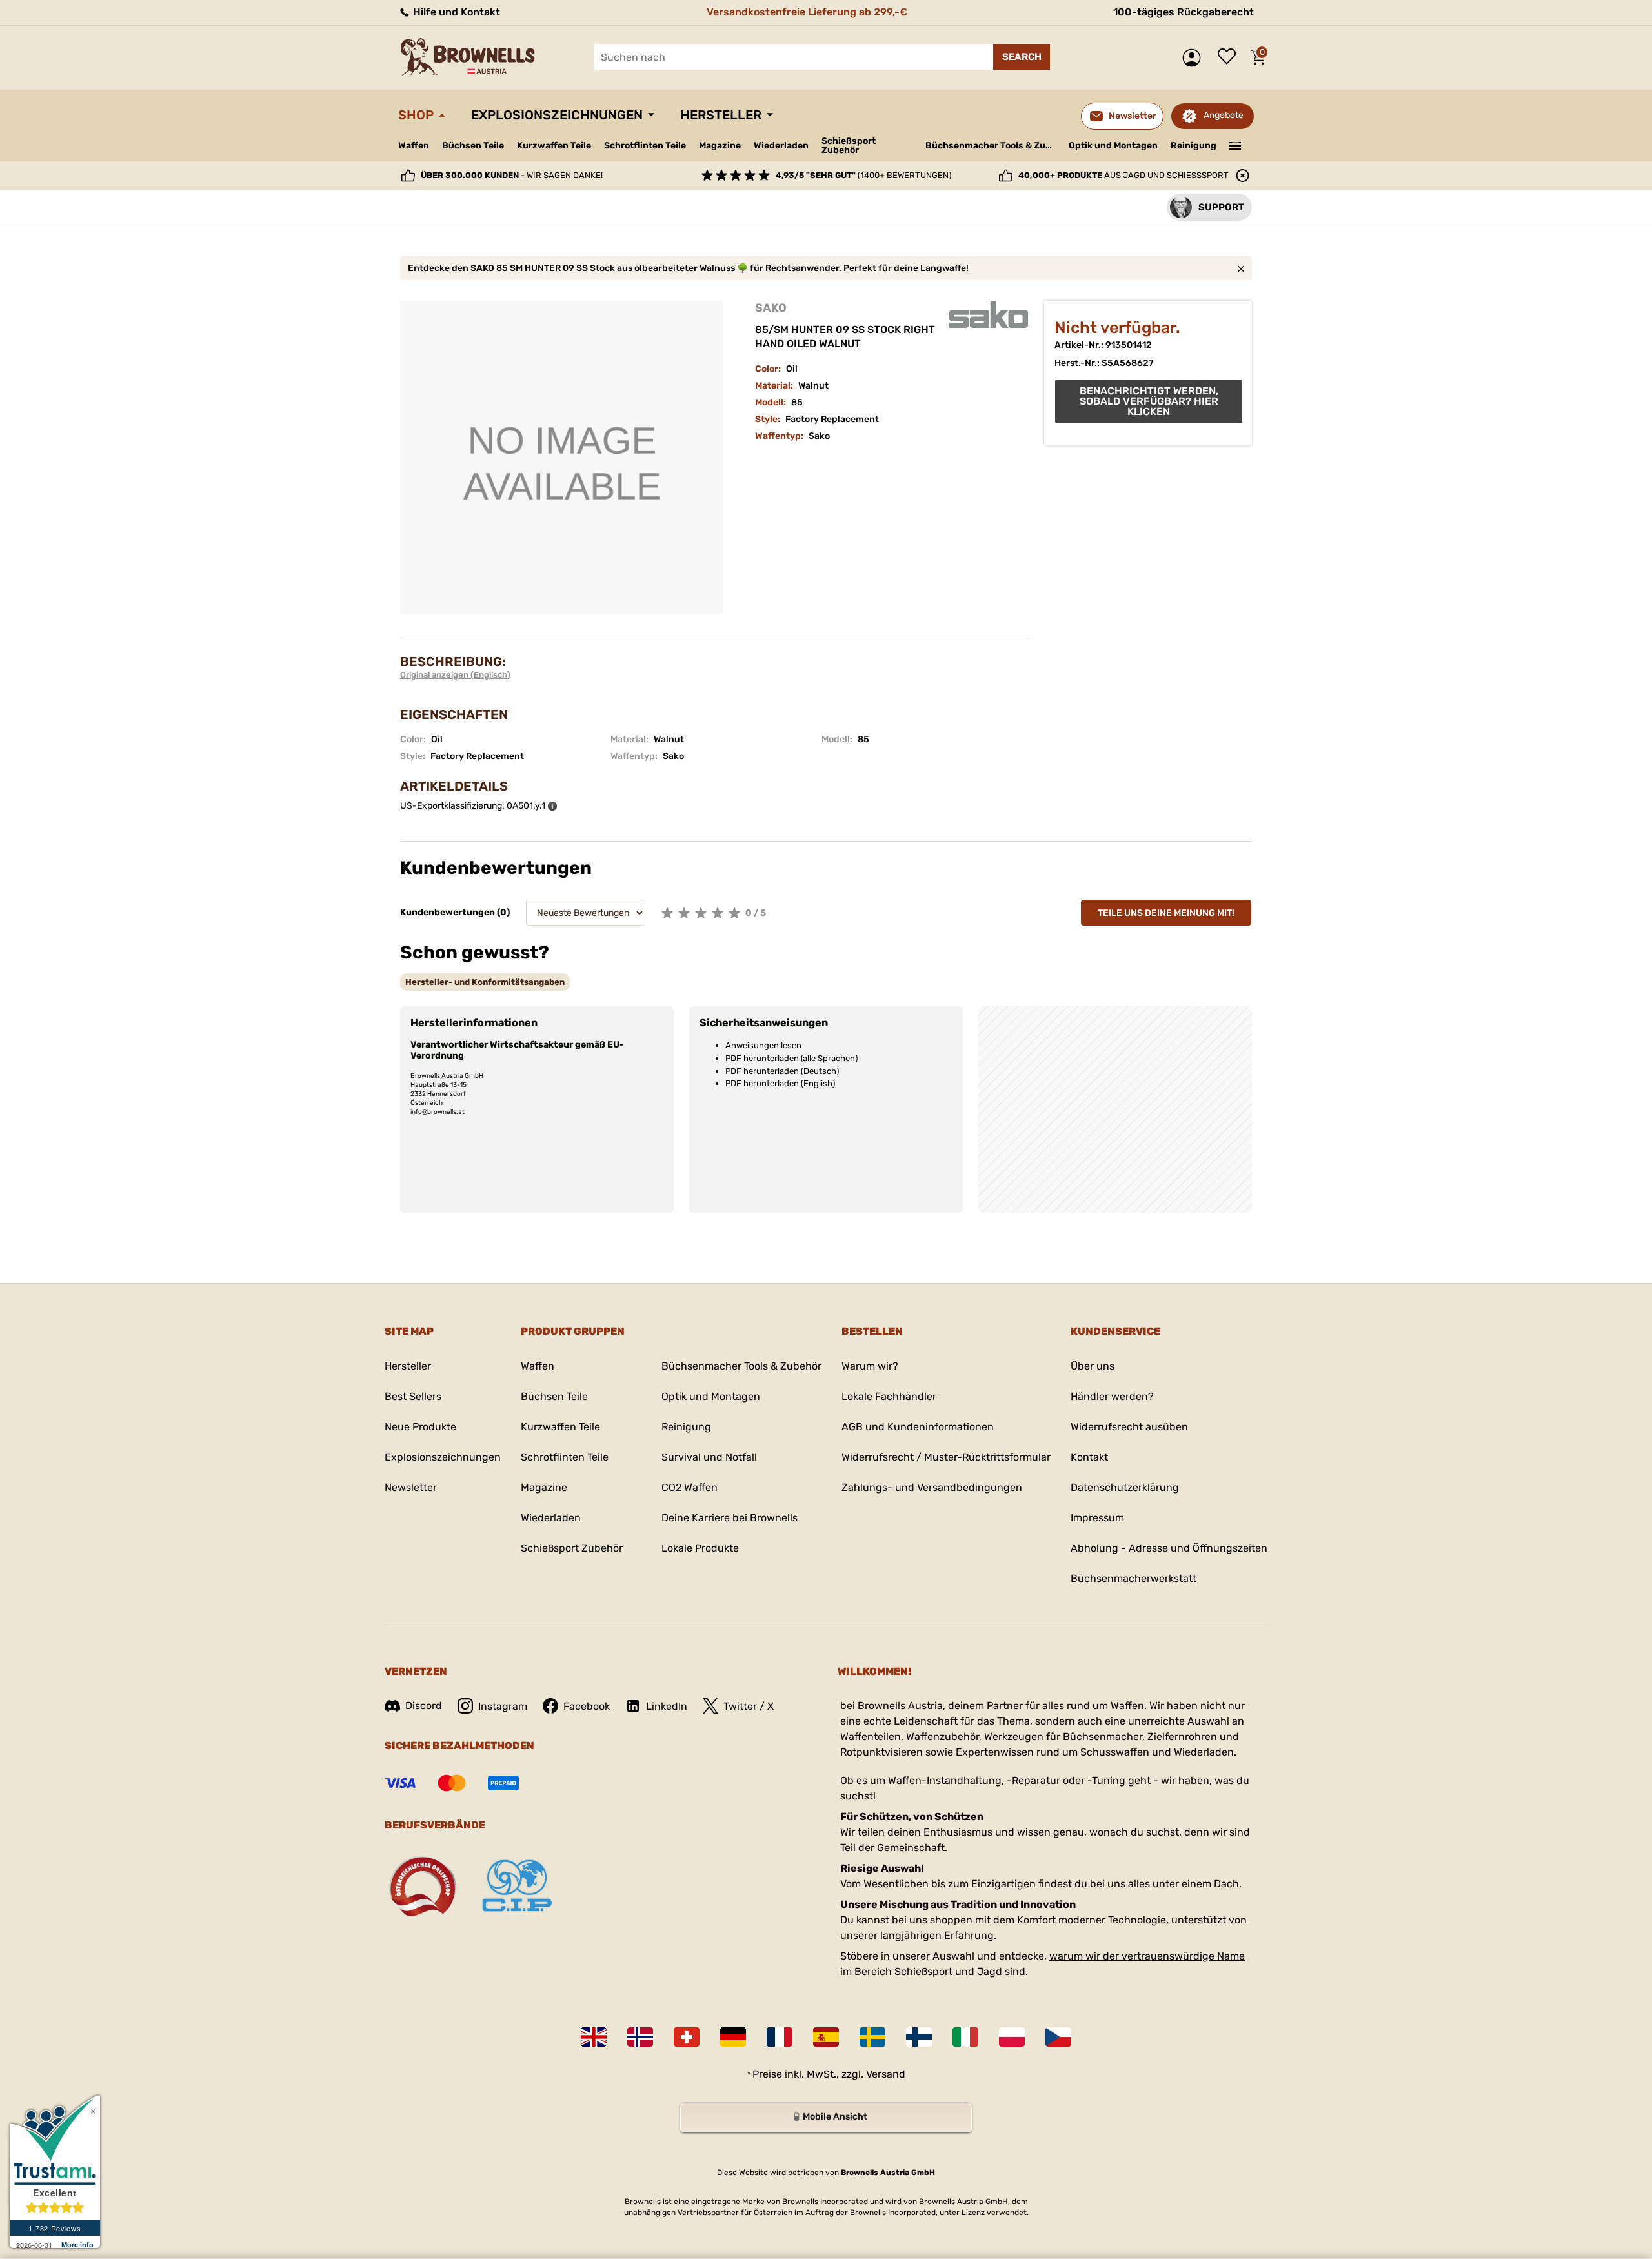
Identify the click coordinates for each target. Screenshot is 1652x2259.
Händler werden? (1112, 1396)
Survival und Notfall (709, 1457)
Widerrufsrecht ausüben (1129, 1427)
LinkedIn (667, 1706)
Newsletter (411, 1487)
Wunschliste (1230, 57)
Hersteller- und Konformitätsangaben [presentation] (485, 982)
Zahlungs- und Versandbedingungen (932, 1487)
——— (1235, 145)
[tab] (485, 982)
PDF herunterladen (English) (780, 1083)
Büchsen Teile (473, 146)
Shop (416, 115)
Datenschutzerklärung (1125, 1487)
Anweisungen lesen (763, 1045)
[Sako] (989, 314)
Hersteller (721, 115)
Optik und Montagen (1113, 146)
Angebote (1224, 115)
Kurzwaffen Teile (554, 146)
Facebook (587, 1706)
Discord (424, 1706)
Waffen (414, 146)
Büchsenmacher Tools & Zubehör (992, 146)
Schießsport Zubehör (849, 146)
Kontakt (1089, 1457)
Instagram (503, 1706)
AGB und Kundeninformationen (918, 1427)
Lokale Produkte (700, 1548)
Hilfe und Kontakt (455, 12)
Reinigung (1194, 146)
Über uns (1093, 1366)
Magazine (720, 146)
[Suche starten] (1022, 57)
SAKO (771, 308)
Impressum (1097, 1518)
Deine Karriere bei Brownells (730, 1518)
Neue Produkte (420, 1427)
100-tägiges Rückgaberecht (1184, 12)
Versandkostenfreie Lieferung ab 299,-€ (807, 12)
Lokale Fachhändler (889, 1396)
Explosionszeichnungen (557, 115)
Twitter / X (749, 1706)
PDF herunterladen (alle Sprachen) (791, 1058)
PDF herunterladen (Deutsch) (782, 1071)
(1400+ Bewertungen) (863, 175)
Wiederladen (781, 146)
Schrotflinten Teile (645, 146)
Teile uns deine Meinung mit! (1166, 913)
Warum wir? (870, 1366)
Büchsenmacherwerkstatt (1133, 1578)
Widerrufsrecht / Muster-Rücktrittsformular (946, 1457)
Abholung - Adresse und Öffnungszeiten (1169, 1548)
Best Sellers (413, 1396)
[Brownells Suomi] (919, 2037)
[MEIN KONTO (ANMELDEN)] (1195, 58)
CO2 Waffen (690, 1487)
